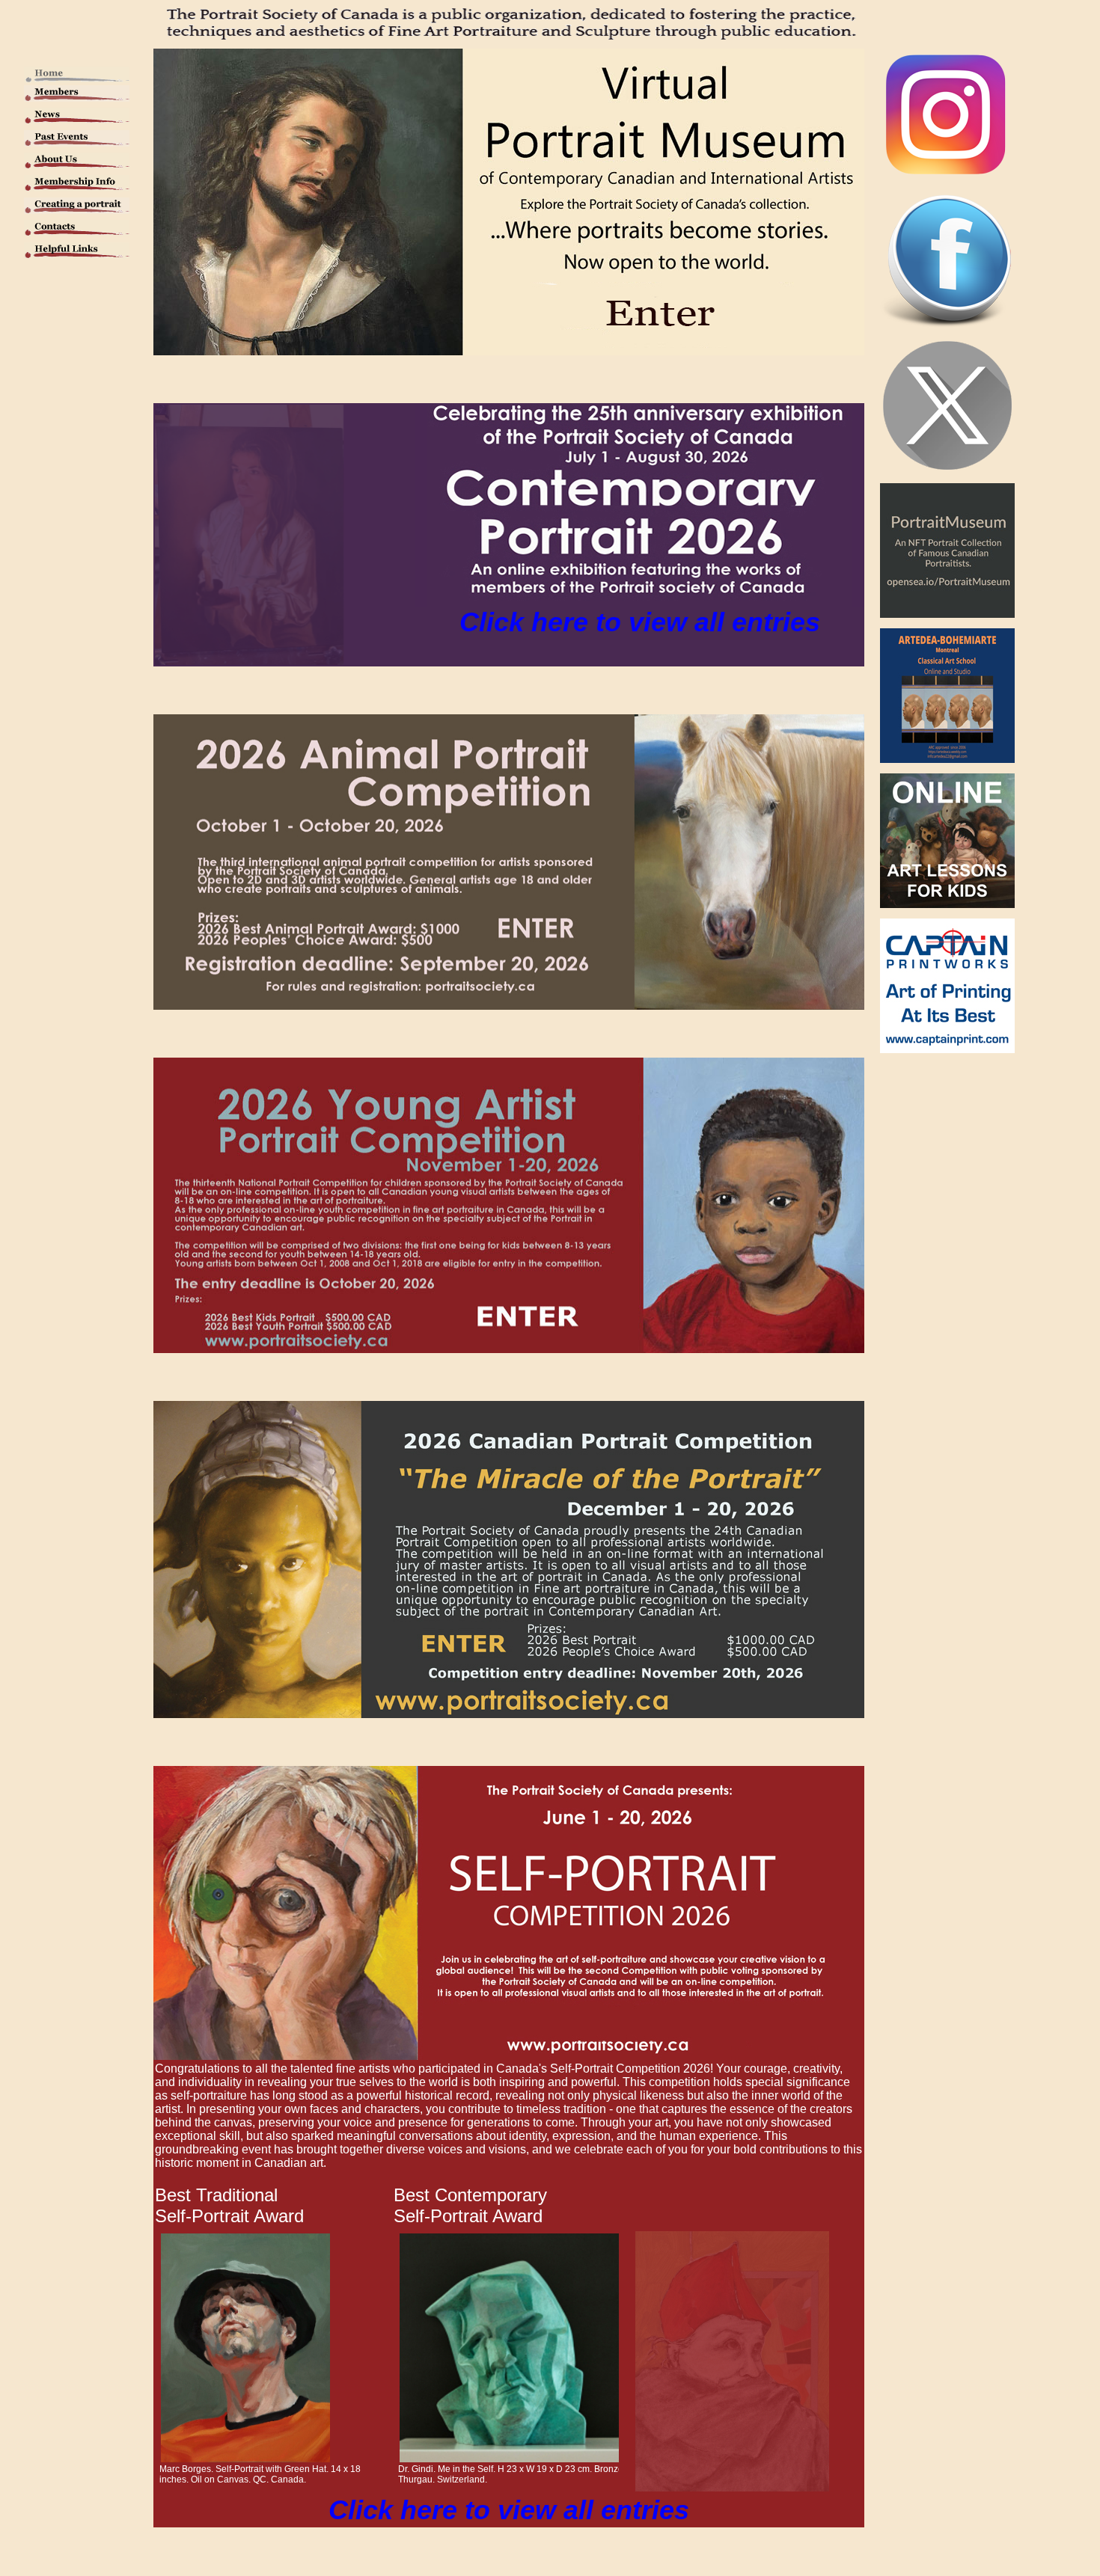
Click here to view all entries (640, 622)
